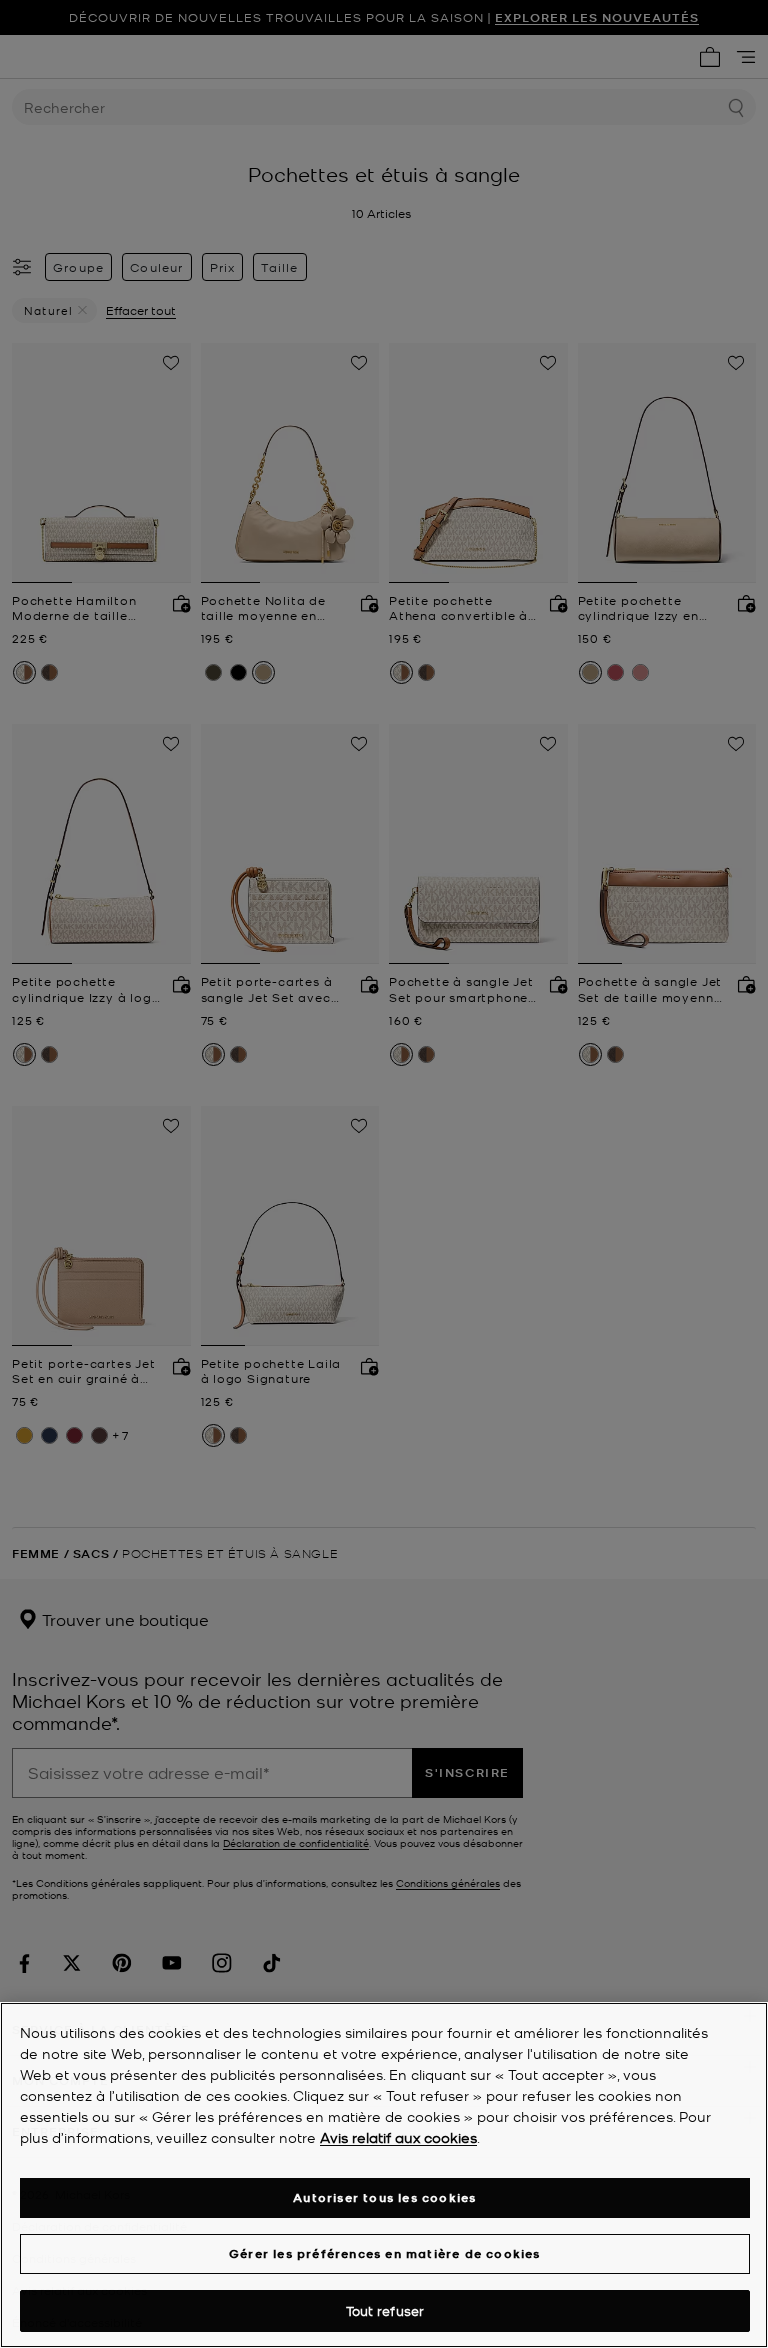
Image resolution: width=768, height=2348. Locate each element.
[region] (384, 2175)
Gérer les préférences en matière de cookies (385, 2253)
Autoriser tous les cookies (384, 2197)
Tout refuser (385, 2310)
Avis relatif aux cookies (398, 2137)
